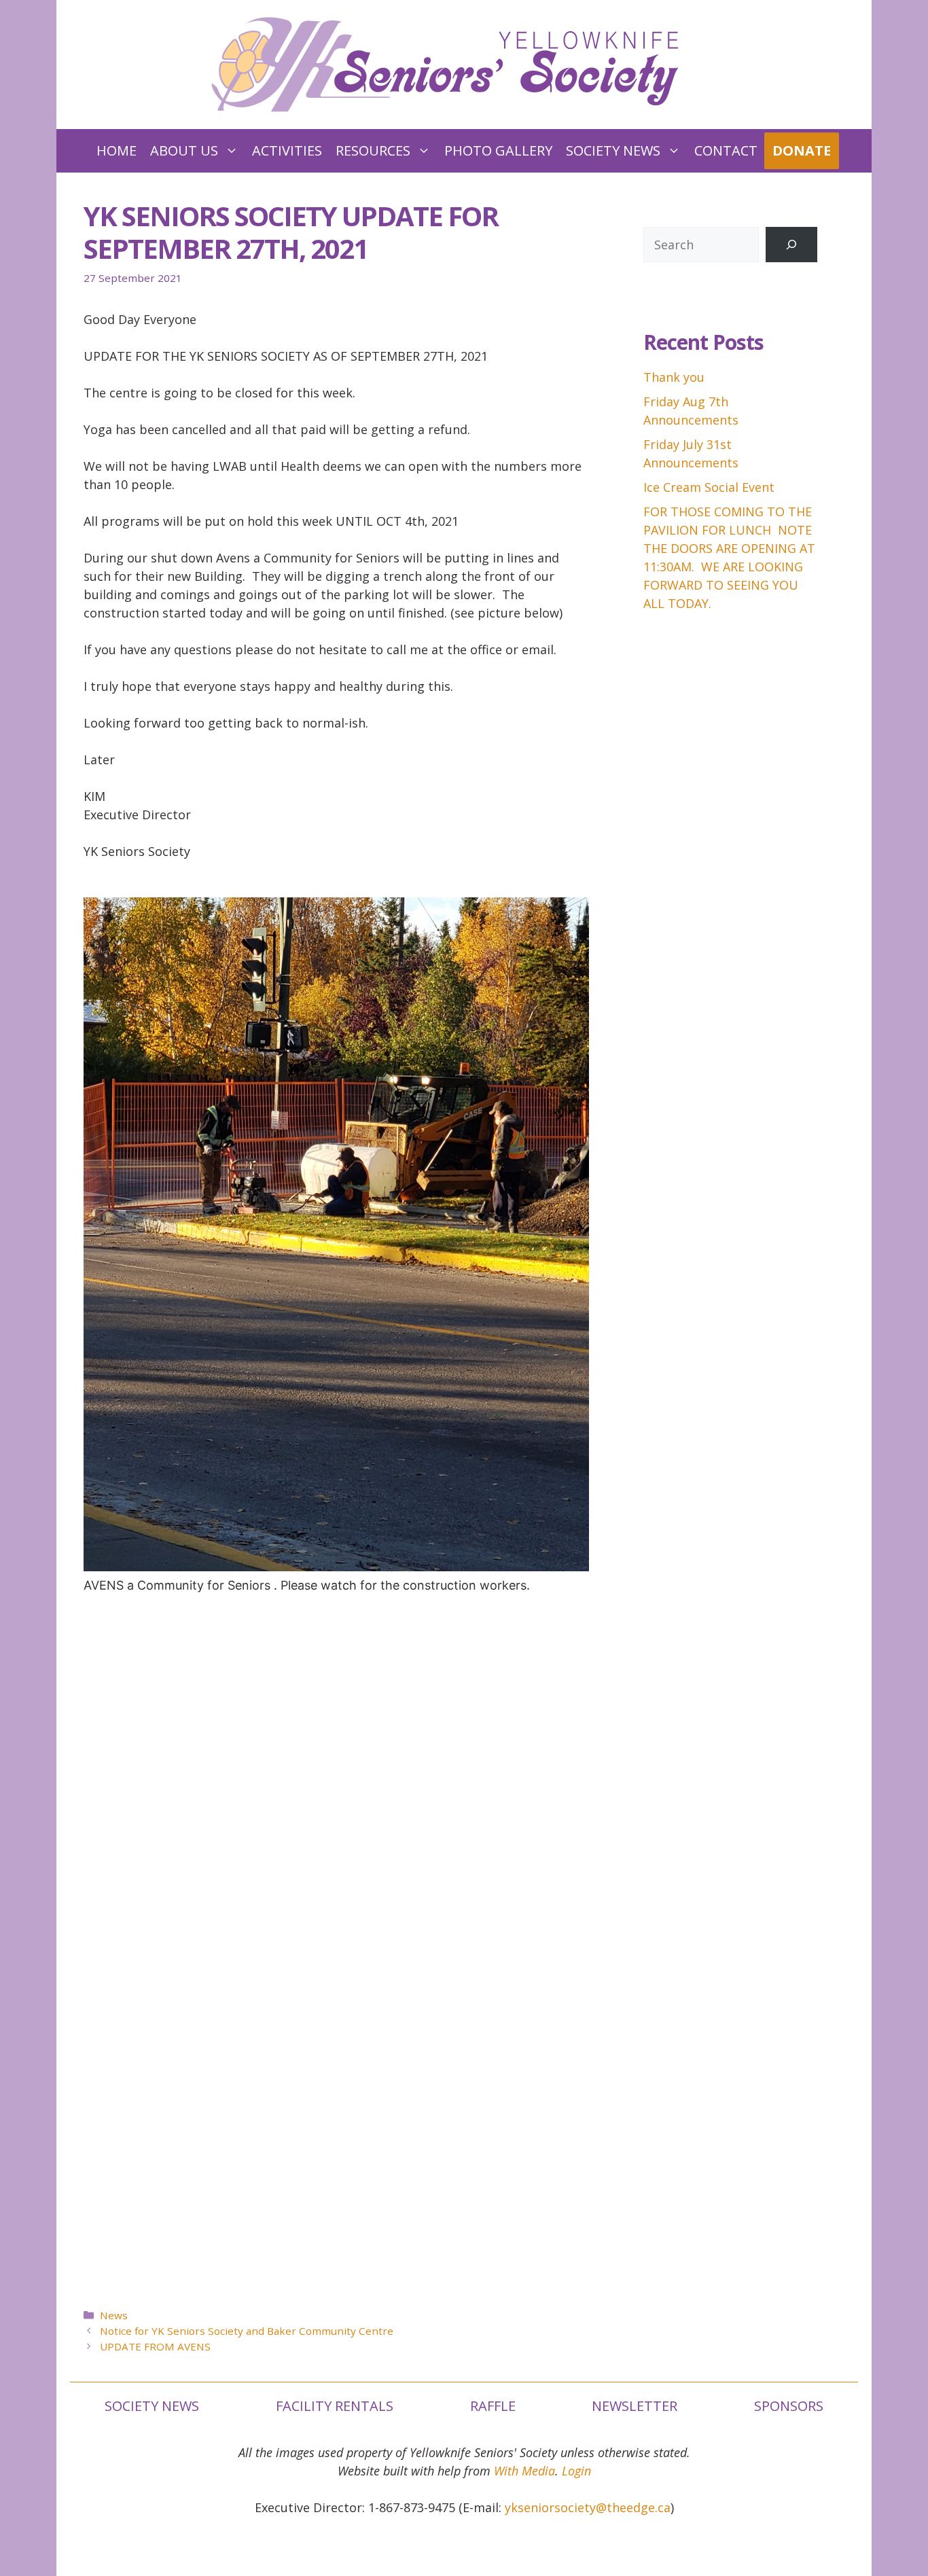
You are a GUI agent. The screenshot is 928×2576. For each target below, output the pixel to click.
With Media (524, 2471)
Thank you (674, 377)
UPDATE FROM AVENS (155, 2346)
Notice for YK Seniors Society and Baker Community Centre (247, 2331)
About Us (184, 150)
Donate (802, 150)
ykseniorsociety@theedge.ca (588, 2507)
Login (576, 2471)
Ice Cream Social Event (709, 487)
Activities (287, 150)
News (114, 2315)
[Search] (791, 245)
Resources (373, 150)
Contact (726, 150)
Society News (613, 150)
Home (117, 150)
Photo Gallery (498, 150)
